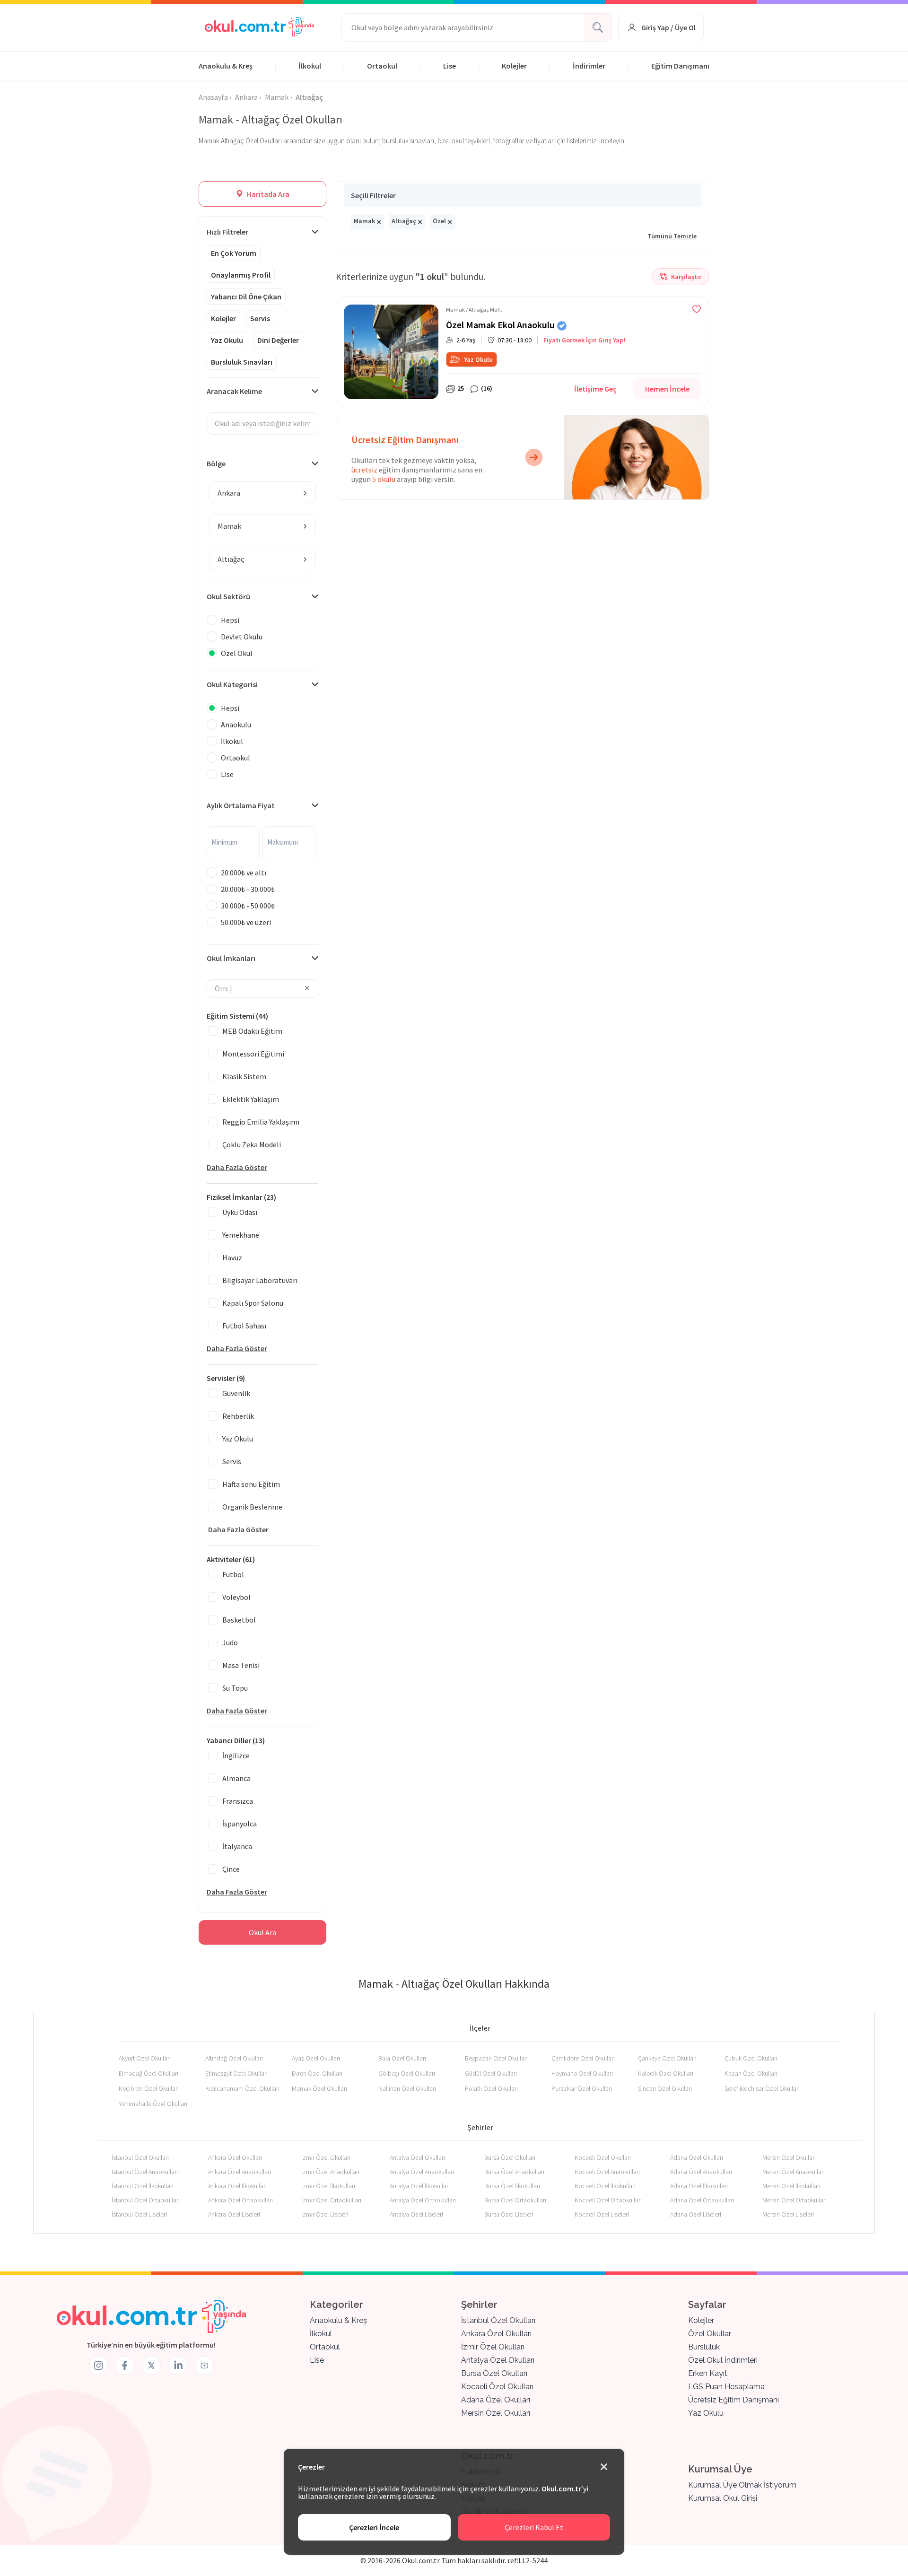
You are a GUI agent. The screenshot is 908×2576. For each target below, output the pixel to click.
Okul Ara (262, 1932)
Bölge (216, 463)
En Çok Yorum (234, 253)
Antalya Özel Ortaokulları (423, 2200)
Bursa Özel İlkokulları (512, 2186)
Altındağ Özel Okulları (234, 2058)
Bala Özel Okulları (402, 2058)
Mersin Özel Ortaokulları (794, 2200)
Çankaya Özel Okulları (667, 2058)
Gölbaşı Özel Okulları (407, 2073)
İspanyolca (240, 1824)
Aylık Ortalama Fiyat (241, 805)
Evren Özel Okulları (317, 2073)
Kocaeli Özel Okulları (603, 2157)
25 (461, 388)
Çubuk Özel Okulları (751, 2058)
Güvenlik (236, 1393)
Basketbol (239, 1620)
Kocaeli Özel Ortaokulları (608, 2200)
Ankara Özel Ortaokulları (240, 2200)
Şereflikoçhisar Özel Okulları (762, 2088)
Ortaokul (382, 66)
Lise (450, 66)
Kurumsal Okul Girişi (723, 2498)
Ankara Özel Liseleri (234, 2214)
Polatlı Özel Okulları (491, 2088)
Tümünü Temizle (672, 236)
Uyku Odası (240, 1212)
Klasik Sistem (244, 1076)
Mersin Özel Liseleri (788, 2214)
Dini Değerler (278, 340)
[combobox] (263, 493)
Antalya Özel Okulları (417, 2157)
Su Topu (235, 1688)
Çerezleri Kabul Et (534, 2527)
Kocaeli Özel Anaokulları (607, 2172)
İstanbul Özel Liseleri (139, 2214)
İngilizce (236, 1755)
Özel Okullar (710, 2334)
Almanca (236, 1778)
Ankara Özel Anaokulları (240, 2172)
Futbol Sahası (244, 1326)
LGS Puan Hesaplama (726, 2387)
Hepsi (230, 620)
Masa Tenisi (241, 1665)
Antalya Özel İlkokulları (420, 2186)
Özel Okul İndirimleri (723, 2360)
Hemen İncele (667, 389)
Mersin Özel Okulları (789, 2157)
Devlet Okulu (242, 637)
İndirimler (589, 66)
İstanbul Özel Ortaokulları (146, 2200)
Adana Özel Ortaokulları (702, 2200)
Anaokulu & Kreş (226, 66)
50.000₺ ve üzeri (246, 922)
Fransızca (238, 1801)
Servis (260, 318)
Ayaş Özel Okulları (316, 2058)
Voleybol (236, 1597)
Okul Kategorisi (232, 684)
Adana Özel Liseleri (696, 2214)
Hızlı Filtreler (227, 232)
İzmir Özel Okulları (326, 2157)
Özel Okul (237, 653)
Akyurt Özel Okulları (145, 2058)
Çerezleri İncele (374, 2527)
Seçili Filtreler (373, 195)
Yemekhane (241, 1235)
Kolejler (514, 66)
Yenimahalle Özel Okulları (153, 2104)
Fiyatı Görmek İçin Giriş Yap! (584, 340)
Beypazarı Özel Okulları (496, 2058)
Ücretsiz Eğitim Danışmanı (733, 2400)
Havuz (232, 1257)
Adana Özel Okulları (697, 2157)
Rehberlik (238, 1416)
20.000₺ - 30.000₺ (248, 889)
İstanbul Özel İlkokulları (143, 2186)
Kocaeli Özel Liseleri (602, 2214)
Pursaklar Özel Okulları (582, 2088)
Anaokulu (236, 725)
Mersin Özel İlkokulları (791, 2186)
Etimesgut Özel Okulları (236, 2073)
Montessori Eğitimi (253, 1054)
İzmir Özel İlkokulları (328, 2186)
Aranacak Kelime (234, 391)
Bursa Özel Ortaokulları (515, 2200)
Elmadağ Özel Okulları (148, 2073)
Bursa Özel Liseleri (509, 2214)
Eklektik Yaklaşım (251, 1099)
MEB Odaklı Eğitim (252, 1031)
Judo (230, 1642)
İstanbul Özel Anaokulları (145, 2172)
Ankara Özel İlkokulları (237, 2186)
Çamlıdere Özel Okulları (583, 2058)
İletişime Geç (595, 389)
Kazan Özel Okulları (751, 2073)
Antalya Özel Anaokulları (422, 2172)
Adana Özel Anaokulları (701, 2172)
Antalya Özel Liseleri (416, 2214)
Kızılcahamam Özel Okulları (242, 2088)
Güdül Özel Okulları (491, 2073)
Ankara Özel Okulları (235, 2157)
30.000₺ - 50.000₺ (248, 906)
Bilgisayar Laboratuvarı (260, 1280)
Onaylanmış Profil (241, 275)
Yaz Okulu (227, 340)
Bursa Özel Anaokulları (514, 2172)
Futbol (233, 1574)
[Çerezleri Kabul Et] (604, 2467)
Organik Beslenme (252, 1507)
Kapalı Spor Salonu (253, 1303)
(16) (487, 388)
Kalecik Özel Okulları (666, 2073)
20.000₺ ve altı (244, 873)
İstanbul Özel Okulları (140, 2157)
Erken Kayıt (708, 2373)
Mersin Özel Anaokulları (794, 2172)
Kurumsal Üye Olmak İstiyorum (742, 2485)
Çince (231, 1869)
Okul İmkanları (231, 958)
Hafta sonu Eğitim (251, 1484)
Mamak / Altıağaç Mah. (474, 310)
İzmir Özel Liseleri (325, 2214)
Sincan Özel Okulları (665, 2088)
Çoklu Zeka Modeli (252, 1144)
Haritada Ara (267, 194)
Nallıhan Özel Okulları (407, 2088)
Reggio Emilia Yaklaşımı (261, 1122)
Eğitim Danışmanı (680, 66)
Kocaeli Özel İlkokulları (605, 2186)
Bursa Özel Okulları (510, 2157)
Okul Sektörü (228, 596)
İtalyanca (237, 1846)
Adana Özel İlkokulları (699, 2186)
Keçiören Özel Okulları (149, 2088)
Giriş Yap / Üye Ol (668, 27)
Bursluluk (704, 2347)
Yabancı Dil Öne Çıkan (246, 297)
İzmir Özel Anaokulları (330, 2172)
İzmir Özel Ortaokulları (331, 2200)
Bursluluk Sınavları (242, 362)
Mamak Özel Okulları (319, 2088)
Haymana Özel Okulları (582, 2073)
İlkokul (310, 66)
